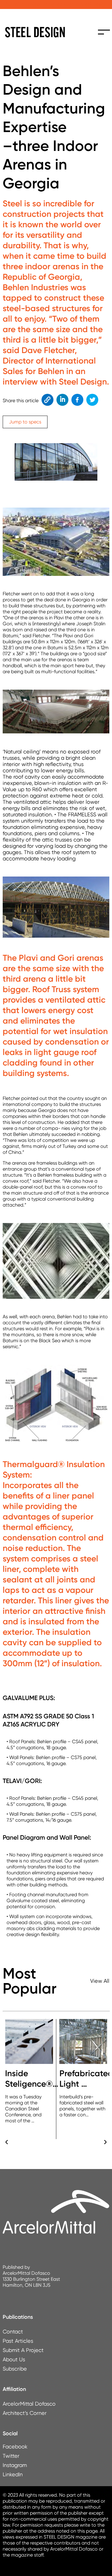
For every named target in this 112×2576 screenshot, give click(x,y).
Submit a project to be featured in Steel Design (56, 4)
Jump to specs (25, 422)
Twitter (92, 400)
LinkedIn (62, 400)
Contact (13, 2331)
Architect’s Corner (25, 2413)
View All (100, 1981)
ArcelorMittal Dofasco (29, 2404)
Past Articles (18, 2341)
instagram (9, 2465)
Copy (47, 400)
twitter (9, 2456)
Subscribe (15, 2369)
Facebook (76, 400)
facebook (9, 2446)
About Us (14, 2359)
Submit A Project (23, 2350)
